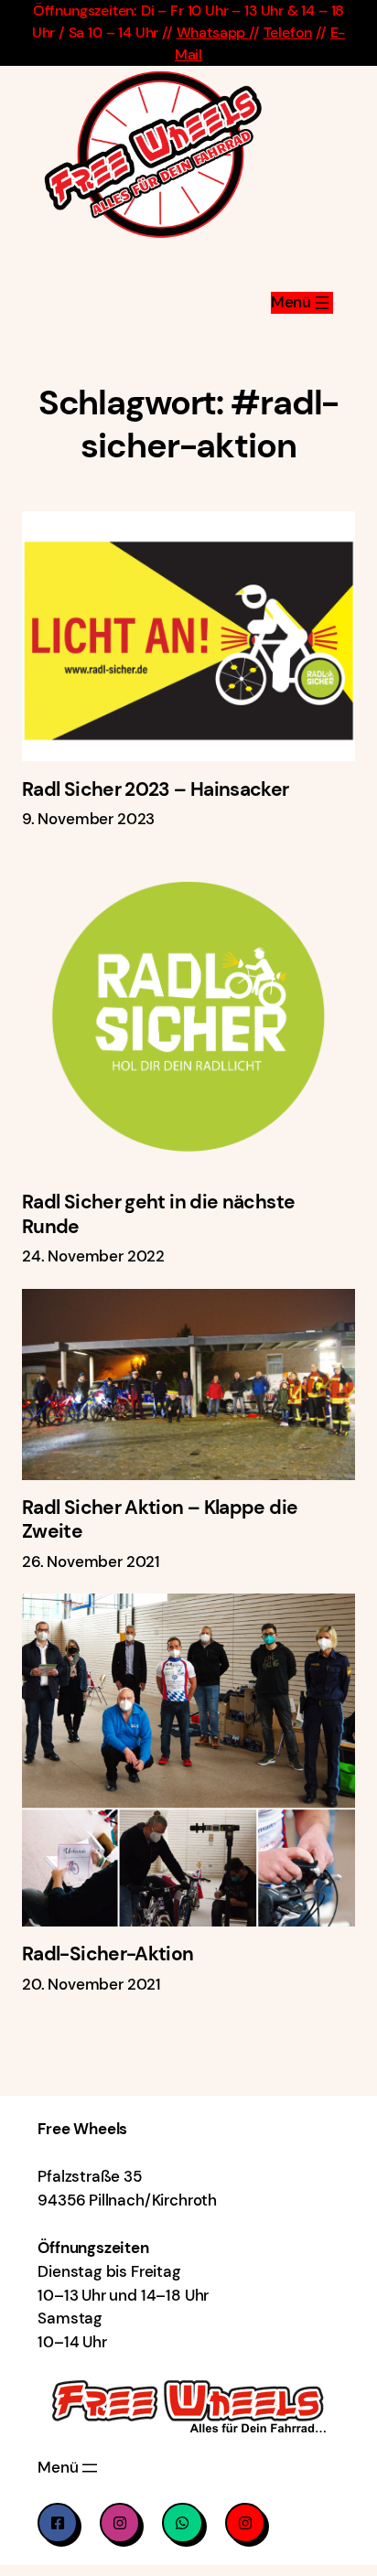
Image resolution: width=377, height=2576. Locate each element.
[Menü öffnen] (302, 303)
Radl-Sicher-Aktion (108, 1954)
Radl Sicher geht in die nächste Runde (158, 1214)
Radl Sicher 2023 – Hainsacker (156, 789)
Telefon (288, 32)
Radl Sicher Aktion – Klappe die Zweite (160, 1520)
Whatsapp (213, 32)
